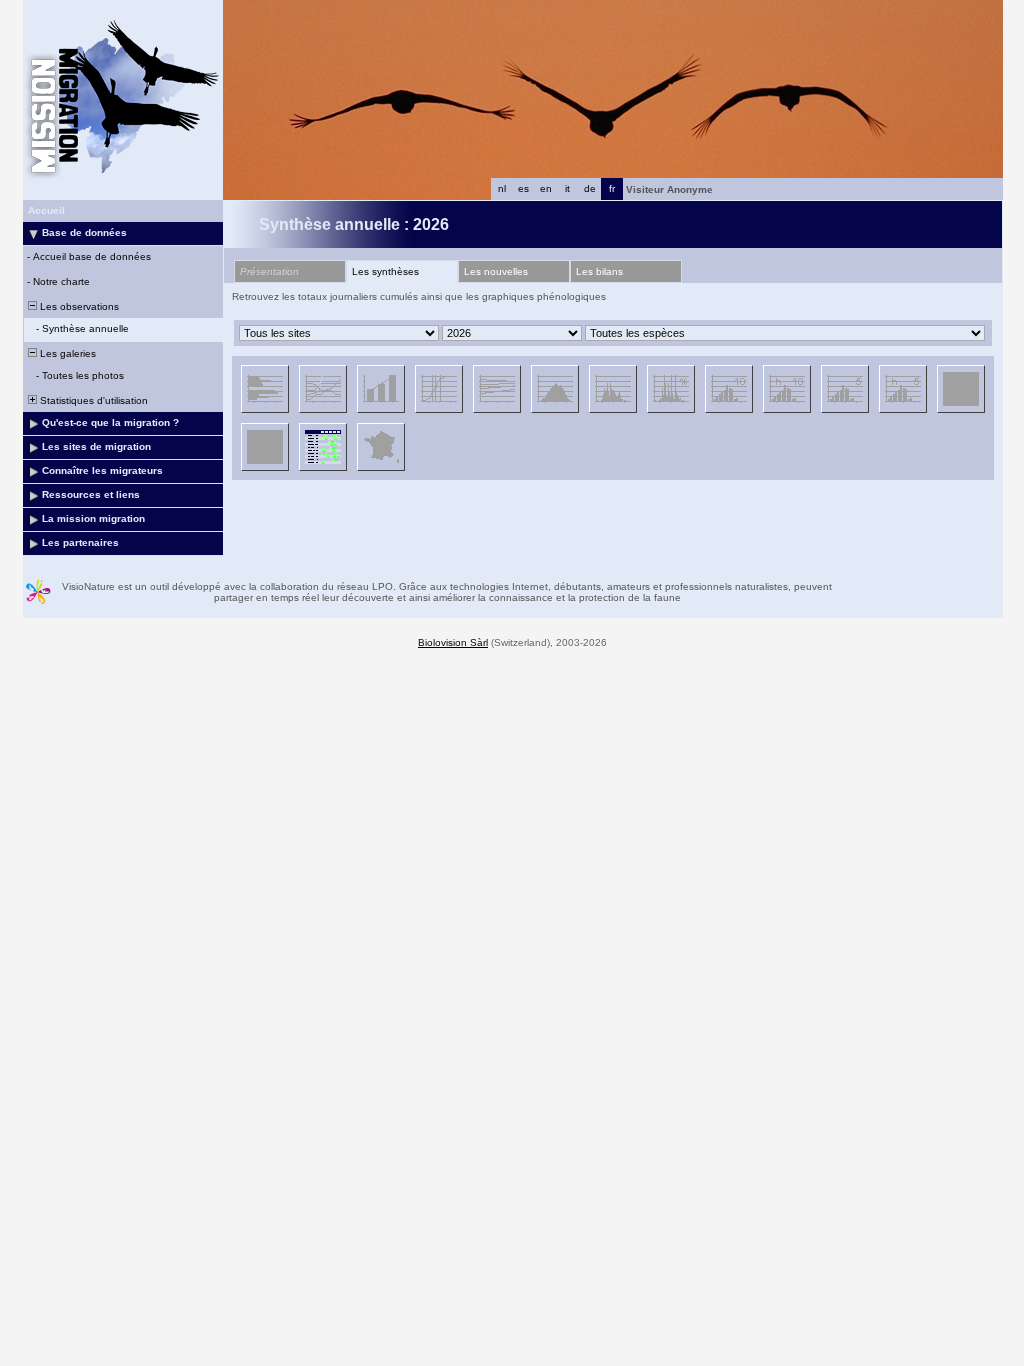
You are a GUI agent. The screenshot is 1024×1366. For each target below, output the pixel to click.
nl (502, 188)
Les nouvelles (496, 271)
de (590, 188)
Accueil (46, 210)
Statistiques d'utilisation (92, 400)
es (523, 188)
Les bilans (599, 271)
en (546, 188)
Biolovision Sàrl (453, 642)
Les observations (78, 306)
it (567, 188)
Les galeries (66, 353)
